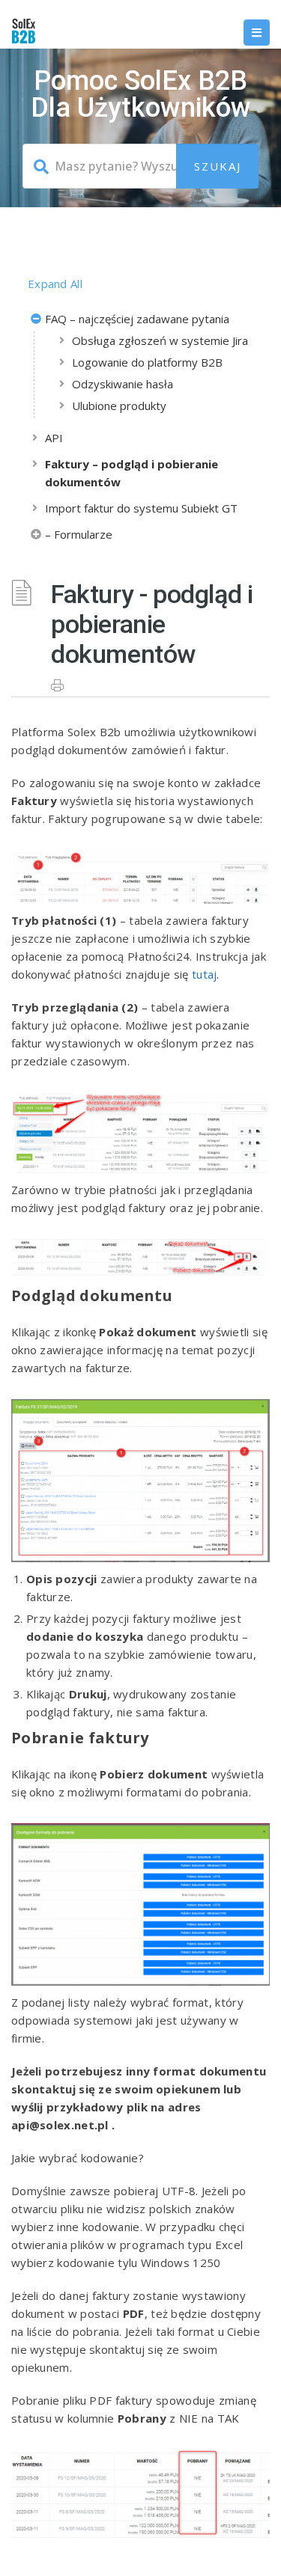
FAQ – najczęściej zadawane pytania (137, 319)
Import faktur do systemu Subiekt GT (141, 508)
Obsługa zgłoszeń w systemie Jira (160, 340)
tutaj (205, 974)
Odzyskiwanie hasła (123, 384)
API (54, 438)
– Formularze (79, 534)
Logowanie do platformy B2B (147, 362)
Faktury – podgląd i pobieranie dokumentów (132, 473)
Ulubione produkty (119, 406)
